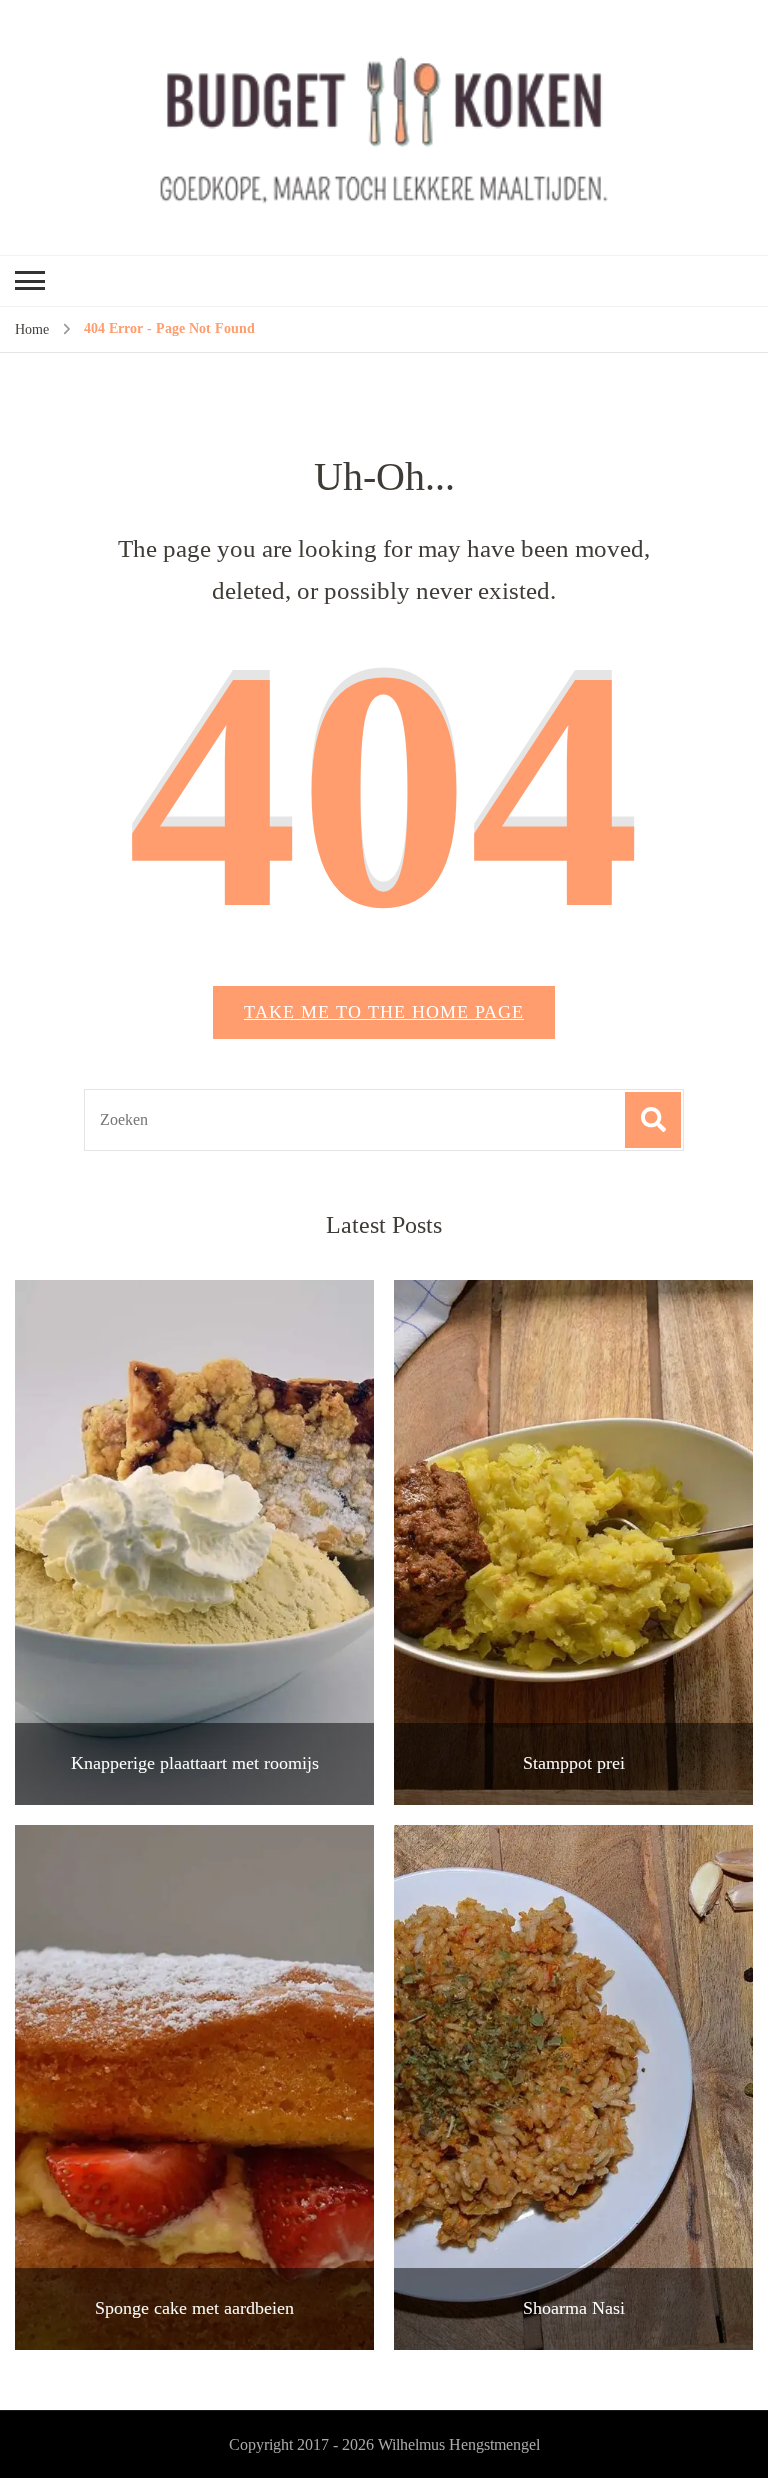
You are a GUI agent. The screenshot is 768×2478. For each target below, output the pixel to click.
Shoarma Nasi (574, 2308)
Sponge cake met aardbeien (194, 2308)
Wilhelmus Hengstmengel (459, 2444)
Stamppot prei (574, 1763)
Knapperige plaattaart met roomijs (195, 1763)
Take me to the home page (384, 1012)
